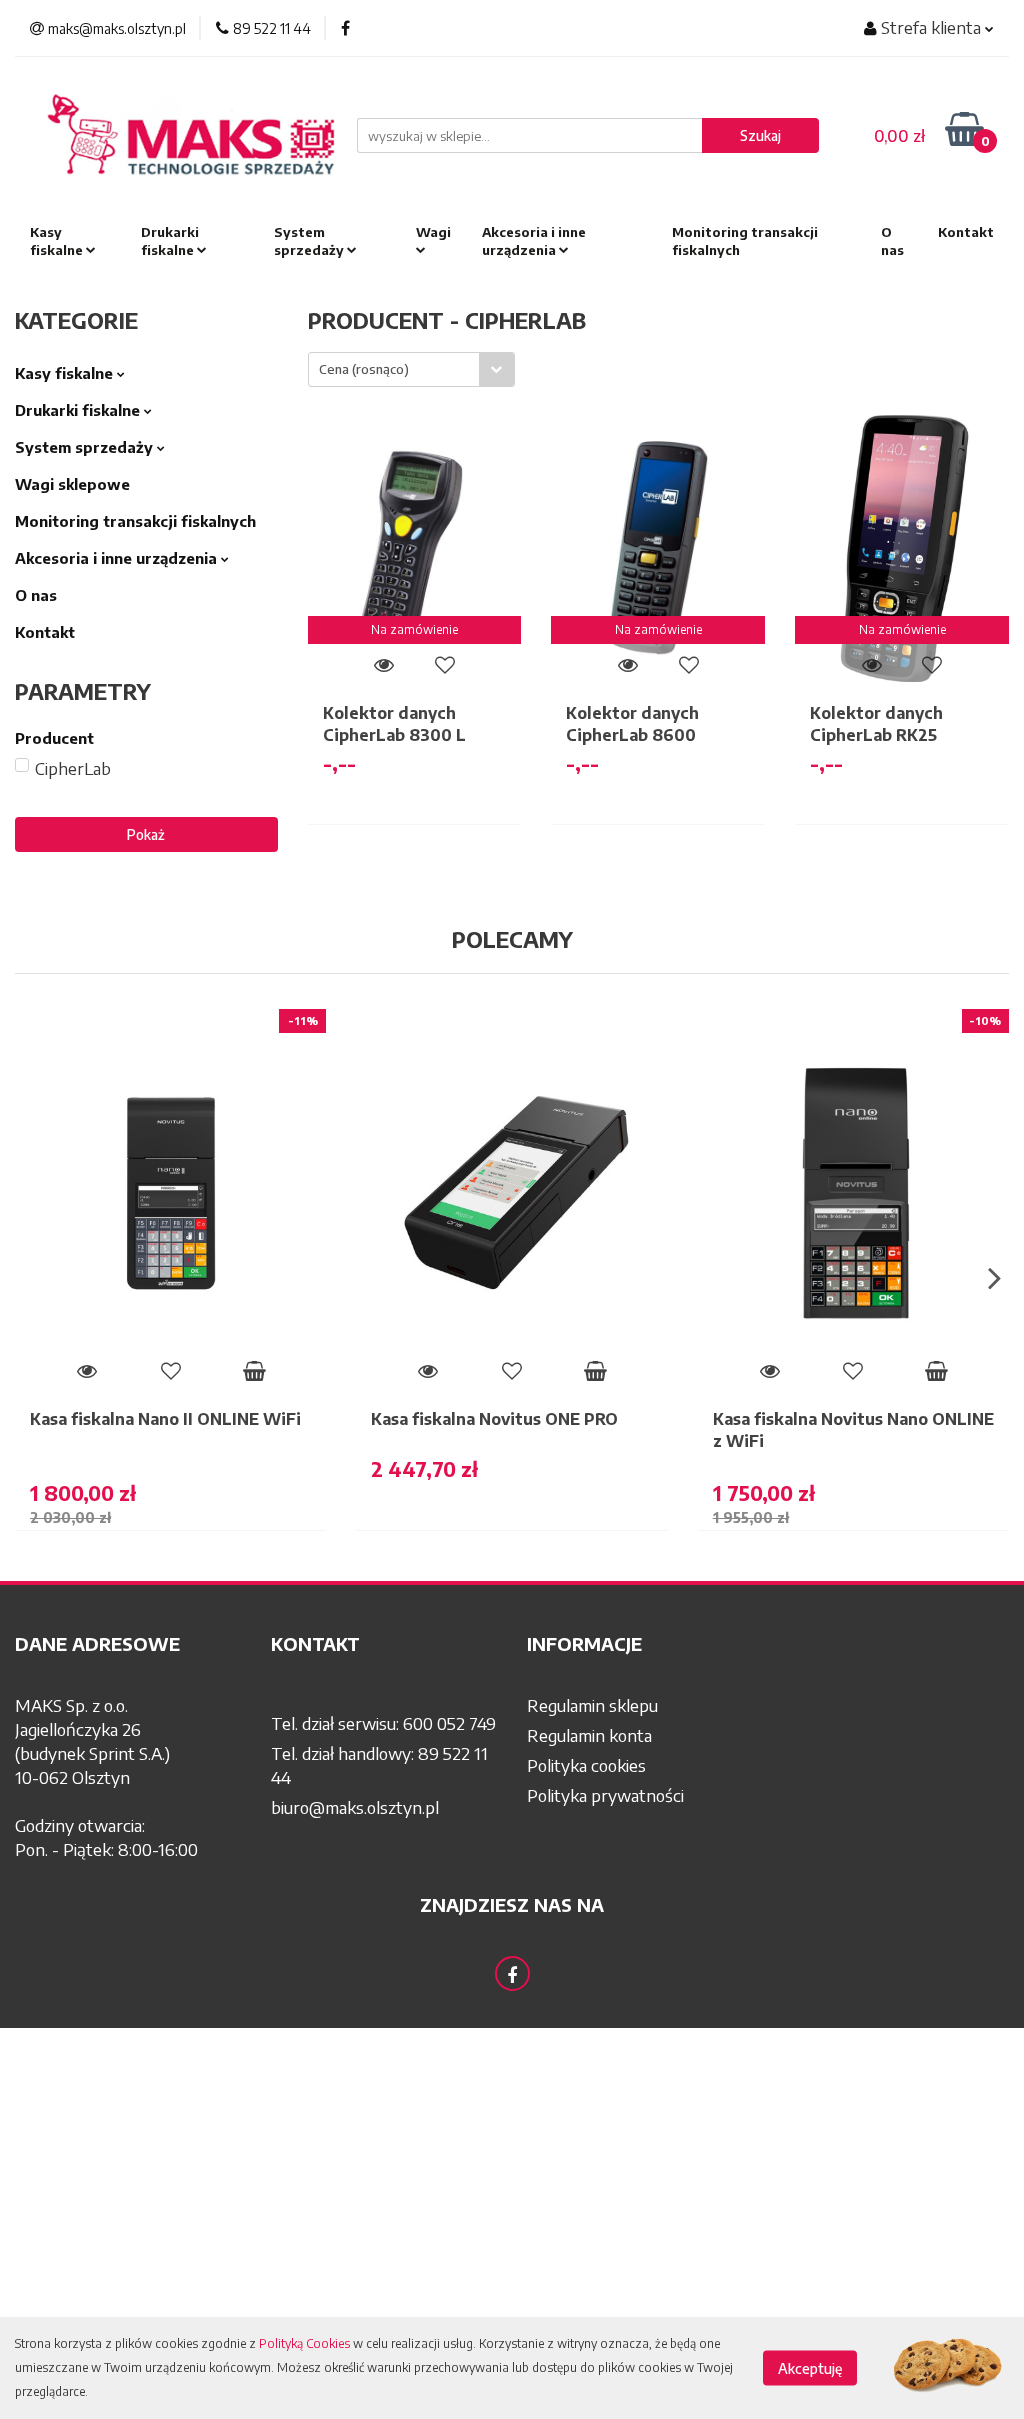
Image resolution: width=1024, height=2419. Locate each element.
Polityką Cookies (304, 2343)
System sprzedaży (310, 241)
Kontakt (966, 232)
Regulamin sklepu (592, 1705)
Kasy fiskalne (58, 241)
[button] (128, 1644)
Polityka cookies (586, 1765)
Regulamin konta (589, 1735)
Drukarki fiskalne (170, 241)
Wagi (433, 232)
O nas (892, 241)
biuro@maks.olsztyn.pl (355, 1807)
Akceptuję (810, 2368)
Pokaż (146, 834)
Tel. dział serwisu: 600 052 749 (383, 1723)
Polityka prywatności (605, 1795)
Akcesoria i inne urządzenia (534, 241)
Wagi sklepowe (72, 484)
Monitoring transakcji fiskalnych (745, 241)
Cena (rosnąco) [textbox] (364, 369)
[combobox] (411, 369)
